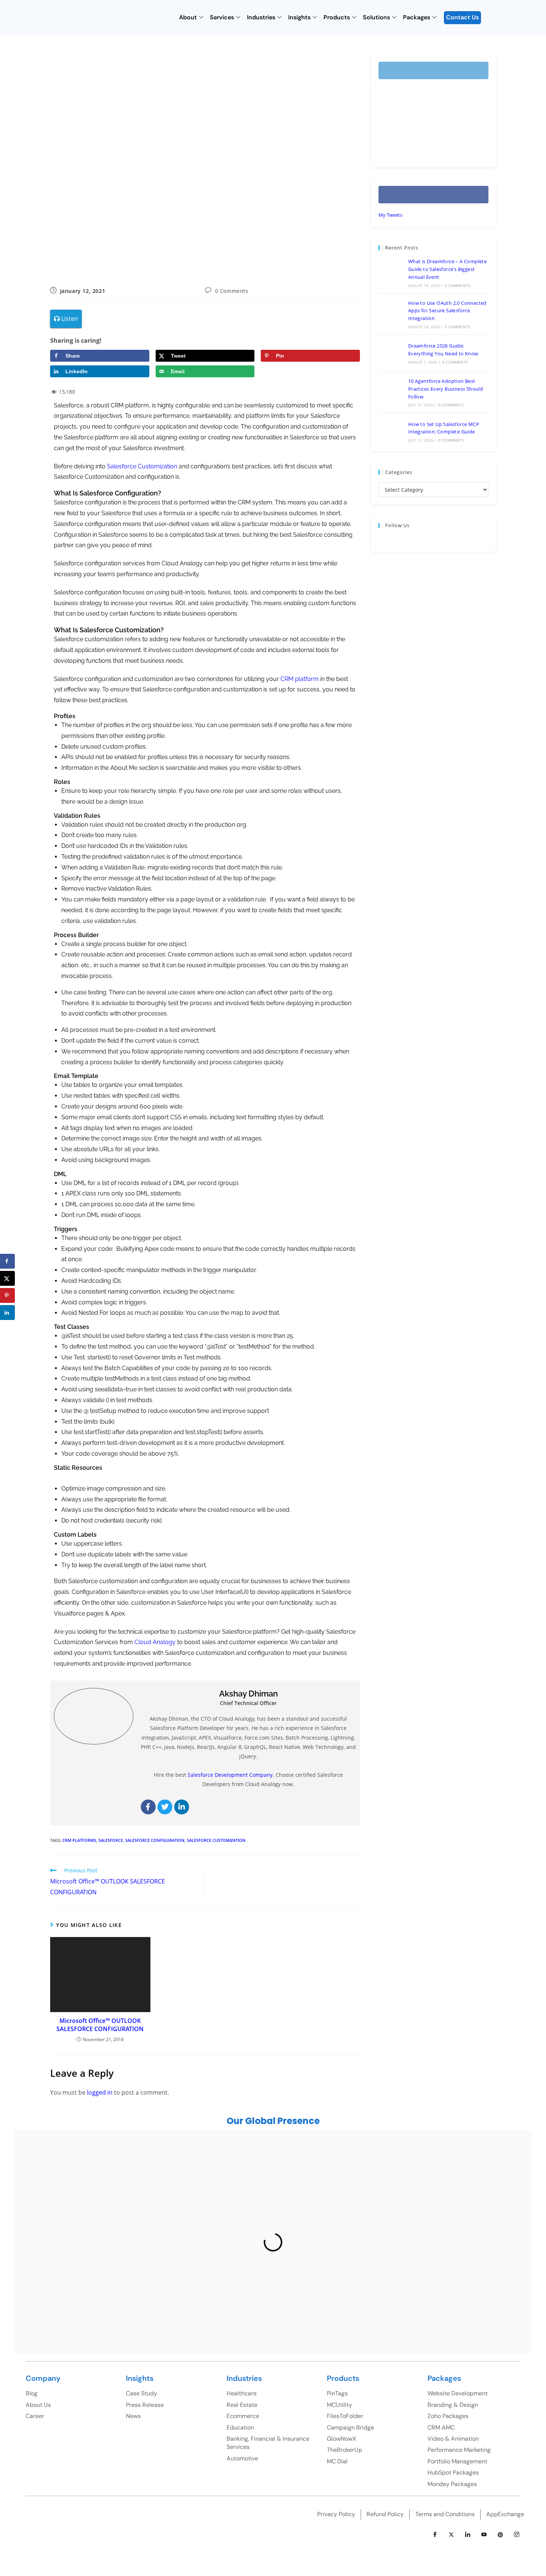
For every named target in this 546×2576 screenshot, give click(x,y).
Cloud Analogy (155, 1642)
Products (337, 17)
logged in (100, 2092)
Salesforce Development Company (230, 1775)
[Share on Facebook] (7, 1261)
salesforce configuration (155, 1840)
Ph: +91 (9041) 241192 (330, 2224)
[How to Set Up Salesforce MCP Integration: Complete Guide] (391, 431)
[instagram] (517, 2535)
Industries (261, 17)
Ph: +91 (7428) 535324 (92, 2295)
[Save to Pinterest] (7, 1295)
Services (222, 17)
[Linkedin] (182, 1807)
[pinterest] (500, 2535)
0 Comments (232, 291)
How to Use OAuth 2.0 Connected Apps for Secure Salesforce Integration (447, 311)
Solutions (376, 17)
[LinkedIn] (468, 2535)
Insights (299, 17)
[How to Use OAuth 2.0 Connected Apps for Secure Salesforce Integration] (391, 314)
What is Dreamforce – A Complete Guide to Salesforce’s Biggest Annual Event (447, 269)
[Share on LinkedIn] (7, 1313)
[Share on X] (7, 1278)
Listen (69, 319)
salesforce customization (216, 1840)
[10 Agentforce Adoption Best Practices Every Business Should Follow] (391, 392)
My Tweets (390, 215)
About (188, 17)
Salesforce (111, 1840)
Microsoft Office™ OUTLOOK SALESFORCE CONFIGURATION (100, 2025)
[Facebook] (148, 1807)
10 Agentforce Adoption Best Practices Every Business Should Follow (446, 389)
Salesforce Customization (142, 466)
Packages (417, 17)
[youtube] (484, 2535)
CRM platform (300, 679)
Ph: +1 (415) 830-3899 (459, 2219)
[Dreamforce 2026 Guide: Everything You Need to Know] (391, 353)
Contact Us (462, 17)
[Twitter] (165, 1807)
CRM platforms (79, 1840)
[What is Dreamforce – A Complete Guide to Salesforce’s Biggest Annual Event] (391, 272)
